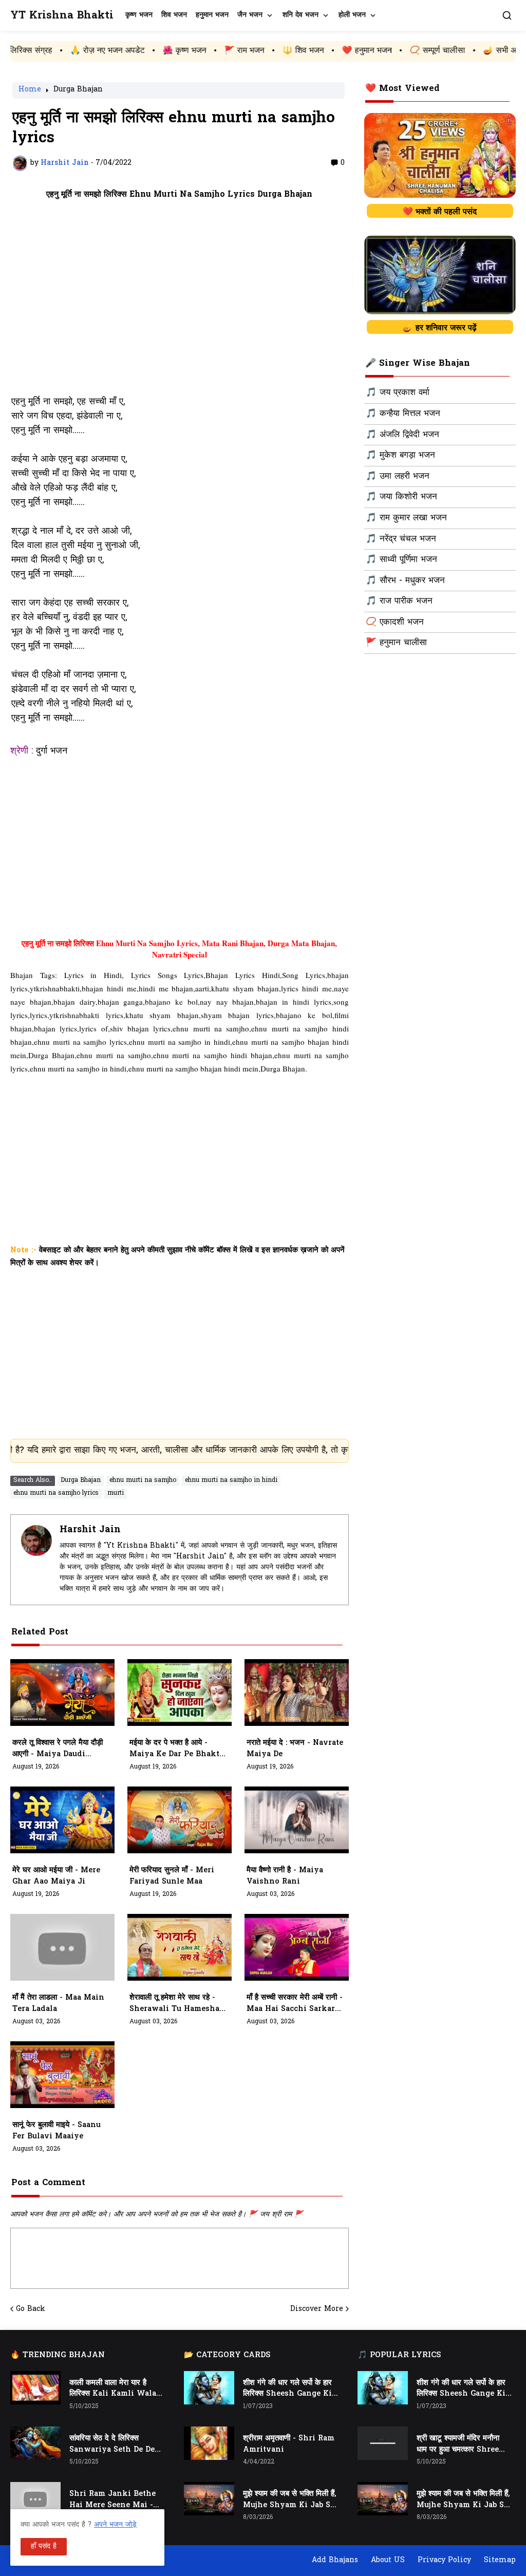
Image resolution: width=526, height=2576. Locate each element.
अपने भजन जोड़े (115, 2525)
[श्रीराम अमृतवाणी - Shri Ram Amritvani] (209, 2443)
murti (116, 1493)
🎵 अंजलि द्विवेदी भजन (402, 435)
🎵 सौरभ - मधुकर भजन (405, 581)
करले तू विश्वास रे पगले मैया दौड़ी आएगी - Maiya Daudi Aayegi (58, 1749)
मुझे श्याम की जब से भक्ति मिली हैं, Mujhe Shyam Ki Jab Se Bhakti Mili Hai (289, 2500)
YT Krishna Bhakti (62, 16)
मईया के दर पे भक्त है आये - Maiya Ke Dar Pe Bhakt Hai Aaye (174, 1749)
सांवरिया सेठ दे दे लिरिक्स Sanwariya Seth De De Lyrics (112, 2445)
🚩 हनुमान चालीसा (396, 643)
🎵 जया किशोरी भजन (401, 497)
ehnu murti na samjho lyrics (56, 1493)
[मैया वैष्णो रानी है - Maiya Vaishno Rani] (297, 1820)
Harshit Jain (90, 1530)
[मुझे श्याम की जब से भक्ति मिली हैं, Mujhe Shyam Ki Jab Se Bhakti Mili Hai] (209, 2499)
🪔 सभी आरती (424, 51)
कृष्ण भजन (139, 15)
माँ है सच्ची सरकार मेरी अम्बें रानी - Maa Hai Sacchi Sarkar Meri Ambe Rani (295, 2004)
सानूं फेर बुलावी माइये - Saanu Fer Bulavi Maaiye (57, 2131)
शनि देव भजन (300, 15)
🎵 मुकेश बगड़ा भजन (400, 456)
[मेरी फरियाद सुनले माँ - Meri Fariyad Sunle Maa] (180, 1820)
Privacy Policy (444, 2560)
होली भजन (352, 15)
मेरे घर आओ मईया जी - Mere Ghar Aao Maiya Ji (56, 1876)
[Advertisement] (180, 297)
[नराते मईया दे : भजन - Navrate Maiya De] (297, 1693)
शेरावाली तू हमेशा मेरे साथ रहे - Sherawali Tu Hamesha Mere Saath (174, 2004)
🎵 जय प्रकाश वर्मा (398, 393)
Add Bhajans (335, 2560)
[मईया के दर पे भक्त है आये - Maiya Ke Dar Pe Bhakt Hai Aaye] (180, 1693)
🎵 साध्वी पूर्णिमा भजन (401, 560)
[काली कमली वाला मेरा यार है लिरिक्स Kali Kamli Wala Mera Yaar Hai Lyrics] (35, 2388)
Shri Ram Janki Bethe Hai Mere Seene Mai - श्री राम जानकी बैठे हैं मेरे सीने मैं (115, 2500)
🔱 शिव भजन (221, 51)
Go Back (31, 2309)
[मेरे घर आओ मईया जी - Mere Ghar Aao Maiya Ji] (62, 1820)
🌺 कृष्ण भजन (102, 51)
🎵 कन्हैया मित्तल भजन (403, 414)
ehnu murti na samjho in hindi (231, 1480)
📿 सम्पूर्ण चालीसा (355, 51)
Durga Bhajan (78, 90)
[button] (507, 15)
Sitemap (500, 2560)
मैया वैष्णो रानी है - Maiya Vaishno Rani (285, 1876)
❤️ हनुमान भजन (285, 51)
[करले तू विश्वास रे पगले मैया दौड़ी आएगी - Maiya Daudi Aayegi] (62, 1693)
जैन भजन (250, 15)
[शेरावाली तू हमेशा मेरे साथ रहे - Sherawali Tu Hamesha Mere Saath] (180, 1947)
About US (388, 2560)
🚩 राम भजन (162, 51)
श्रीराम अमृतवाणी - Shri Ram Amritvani (289, 2444)
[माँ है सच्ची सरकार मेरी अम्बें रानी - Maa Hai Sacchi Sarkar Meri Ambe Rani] (297, 1947)
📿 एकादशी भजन (395, 623)
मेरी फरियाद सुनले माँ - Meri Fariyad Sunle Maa (172, 1876)
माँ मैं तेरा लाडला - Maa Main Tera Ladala (58, 2004)
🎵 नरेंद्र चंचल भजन (401, 539)
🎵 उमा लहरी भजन (398, 477)
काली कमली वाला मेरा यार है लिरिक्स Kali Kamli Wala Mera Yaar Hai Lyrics (113, 2389)
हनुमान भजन (212, 15)
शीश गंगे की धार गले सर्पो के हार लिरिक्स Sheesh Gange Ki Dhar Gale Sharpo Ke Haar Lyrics (287, 2389)
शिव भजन (174, 15)
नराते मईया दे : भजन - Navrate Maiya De (295, 1749)
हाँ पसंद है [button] (44, 2546)
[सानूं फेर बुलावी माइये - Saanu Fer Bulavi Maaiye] (62, 2075)
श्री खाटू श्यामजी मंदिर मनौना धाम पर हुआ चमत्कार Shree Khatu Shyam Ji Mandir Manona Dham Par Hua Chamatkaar (464, 2445)
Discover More (317, 2309)
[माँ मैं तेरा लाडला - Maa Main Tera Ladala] (62, 1947)
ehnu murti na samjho (143, 1480)
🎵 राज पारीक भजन (399, 601)
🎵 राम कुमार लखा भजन (406, 518)
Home (30, 90)
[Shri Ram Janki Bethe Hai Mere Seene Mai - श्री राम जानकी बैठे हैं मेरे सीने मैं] (35, 2499)
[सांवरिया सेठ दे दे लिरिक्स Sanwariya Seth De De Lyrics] (35, 2443)
